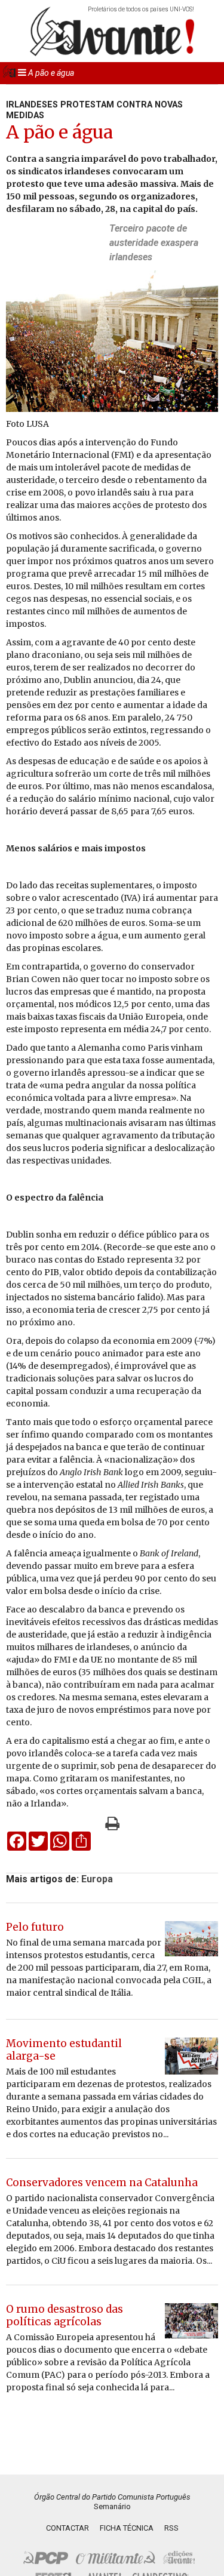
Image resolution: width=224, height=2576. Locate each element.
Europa (97, 1879)
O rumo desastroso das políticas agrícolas (65, 2315)
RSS (171, 2528)
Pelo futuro (35, 1927)
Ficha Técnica (127, 2528)
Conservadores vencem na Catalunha (102, 2183)
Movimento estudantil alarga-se (64, 2050)
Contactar (67, 2528)
